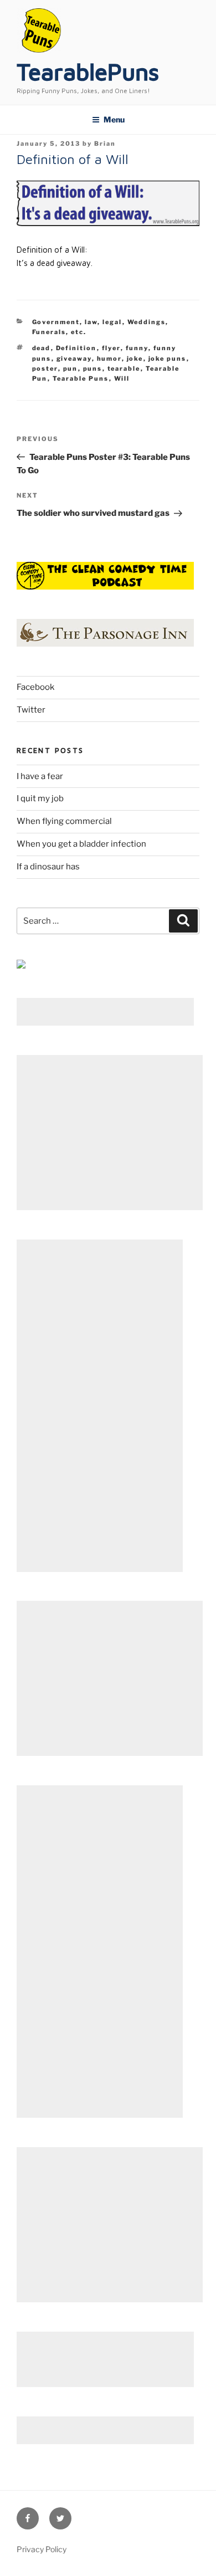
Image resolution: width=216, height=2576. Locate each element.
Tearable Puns (81, 378)
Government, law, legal (77, 322)
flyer (111, 348)
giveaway (74, 359)
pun (71, 368)
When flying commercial (64, 821)
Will (122, 378)
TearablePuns (88, 71)
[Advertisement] (105, 1012)
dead (42, 348)
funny (137, 348)
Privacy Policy (42, 2549)
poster (45, 368)
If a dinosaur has (48, 867)
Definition (76, 348)
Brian (105, 144)
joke (135, 359)
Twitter (31, 710)
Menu (114, 119)
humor (109, 359)
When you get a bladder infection (81, 844)
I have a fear (40, 776)
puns (93, 368)
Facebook (35, 687)
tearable (124, 368)
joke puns (168, 359)
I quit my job (40, 798)
